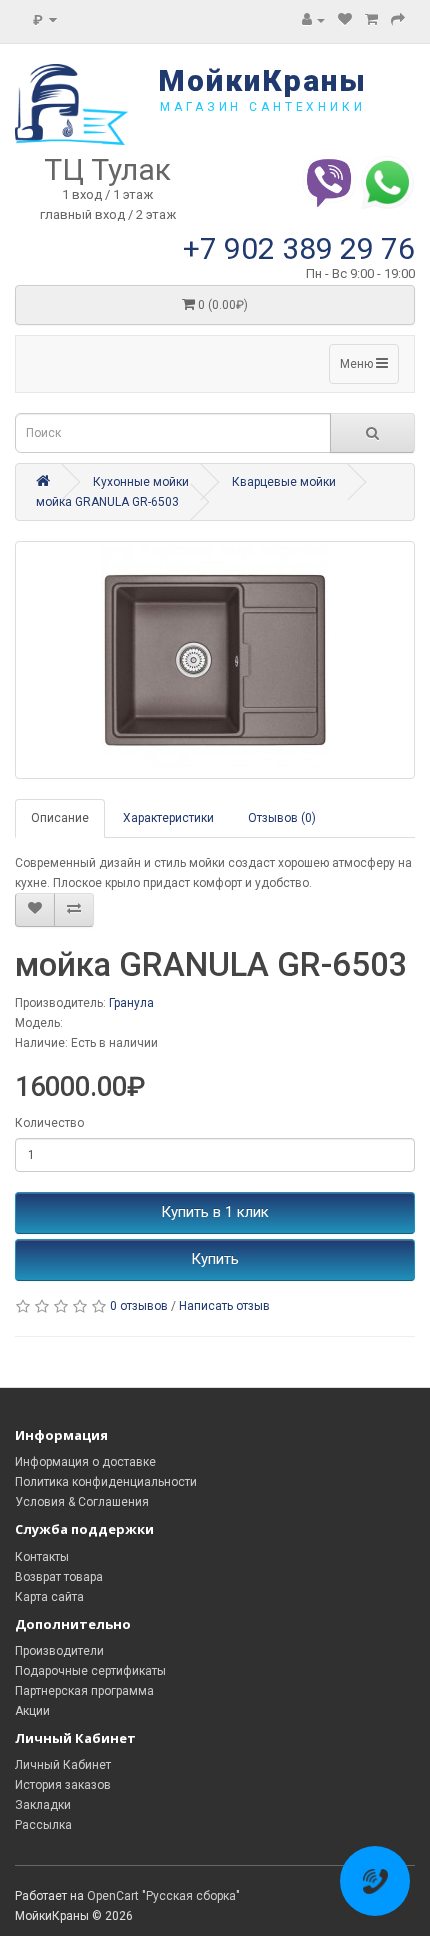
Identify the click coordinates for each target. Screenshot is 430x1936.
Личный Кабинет (63, 1765)
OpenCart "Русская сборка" (163, 1896)
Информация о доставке (85, 1462)
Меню (358, 364)
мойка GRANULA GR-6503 (107, 502)
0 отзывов (139, 1306)
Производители (59, 1651)
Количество (49, 1123)
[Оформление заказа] (398, 20)
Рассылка (43, 1825)
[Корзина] (371, 20)
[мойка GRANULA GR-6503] (215, 660)
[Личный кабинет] (313, 20)
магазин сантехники (262, 107)
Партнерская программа (84, 1691)
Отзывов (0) (282, 818)
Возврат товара (59, 1577)
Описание (60, 818)
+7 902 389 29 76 (299, 248)
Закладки (43, 1805)
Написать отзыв (224, 1306)
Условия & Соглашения (82, 1502)
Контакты (42, 1557)
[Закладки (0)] (345, 20)
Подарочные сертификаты (90, 1671)
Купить (215, 1259)
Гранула (131, 1003)
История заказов (63, 1785)
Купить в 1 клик (215, 1212)
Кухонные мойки (141, 482)
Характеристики (168, 818)
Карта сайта (49, 1597)
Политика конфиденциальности (106, 1482)
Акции (32, 1711)
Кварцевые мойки (284, 482)
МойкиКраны (262, 80)
